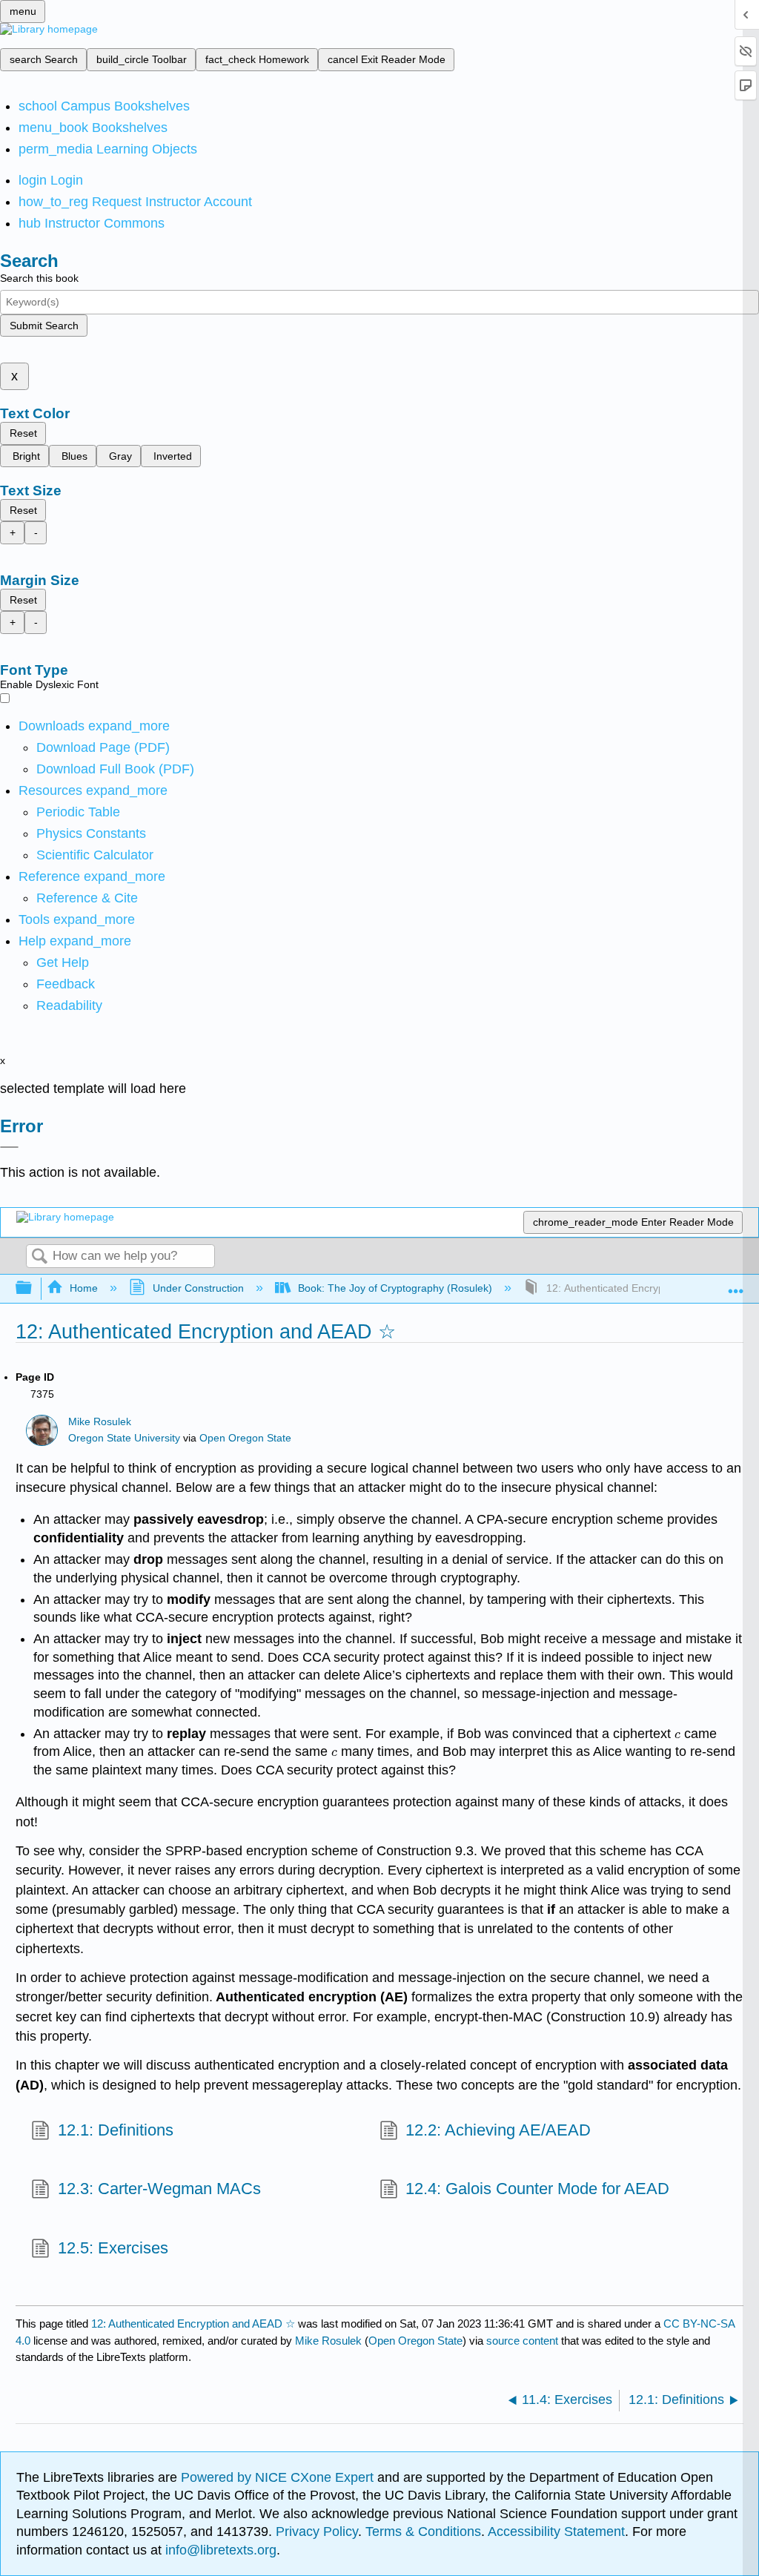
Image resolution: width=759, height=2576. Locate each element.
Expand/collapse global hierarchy (33, 1288)
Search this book (39, 278)
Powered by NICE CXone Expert (279, 2477)
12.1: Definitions (115, 2130)
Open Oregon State (245, 1438)
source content (522, 2341)
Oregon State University (124, 1438)
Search (39, 1257)
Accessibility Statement (556, 2532)
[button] (66, 984)
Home (84, 1288)
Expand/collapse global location (736, 1284)
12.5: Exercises (113, 2248)
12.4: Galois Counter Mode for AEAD (537, 2189)
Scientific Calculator (95, 855)
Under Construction (198, 1288)
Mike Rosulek (100, 1422)
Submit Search (44, 326)
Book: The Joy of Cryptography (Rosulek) (395, 1288)
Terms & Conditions (423, 2532)
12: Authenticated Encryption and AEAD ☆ (193, 2324)
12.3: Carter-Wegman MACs (159, 2189)
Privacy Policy (317, 2532)
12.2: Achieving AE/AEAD (498, 2130)
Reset (23, 433)
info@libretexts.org (219, 2550)
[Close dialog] (9, 1147)
